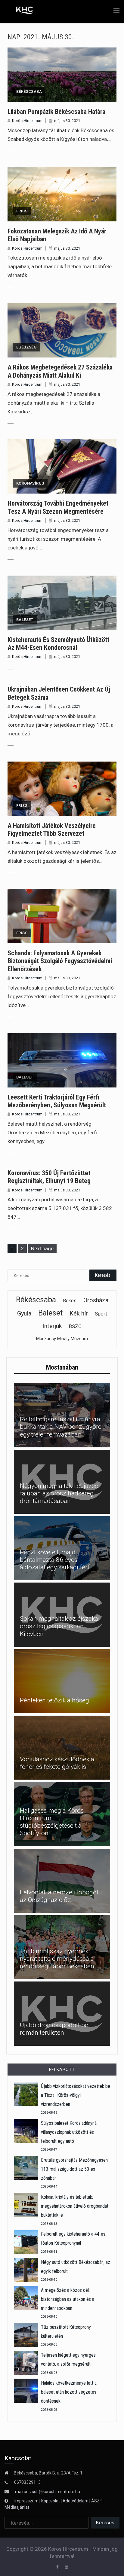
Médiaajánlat (17, 2507)
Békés (70, 1301)
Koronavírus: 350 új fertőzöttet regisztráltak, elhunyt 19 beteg (49, 1177)
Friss (22, 211)
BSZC (75, 1326)
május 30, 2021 (67, 121)
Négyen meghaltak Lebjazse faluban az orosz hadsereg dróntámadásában (59, 1493)
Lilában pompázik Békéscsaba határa (56, 112)
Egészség (26, 347)
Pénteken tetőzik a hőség (54, 1700)
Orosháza (96, 1300)
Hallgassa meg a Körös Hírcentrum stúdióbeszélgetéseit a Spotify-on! (52, 1822)
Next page (42, 1248)
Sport (101, 1314)
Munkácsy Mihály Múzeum (62, 1339)
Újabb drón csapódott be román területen (54, 2029)
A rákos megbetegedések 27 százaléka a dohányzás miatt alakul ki (60, 371)
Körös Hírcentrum (27, 121)
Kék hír (79, 1313)
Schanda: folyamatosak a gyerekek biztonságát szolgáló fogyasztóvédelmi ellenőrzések (60, 961)
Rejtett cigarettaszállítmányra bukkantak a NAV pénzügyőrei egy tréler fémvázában (61, 1427)
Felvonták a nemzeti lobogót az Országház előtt (59, 1896)
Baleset (25, 620)
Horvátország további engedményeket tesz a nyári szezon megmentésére (58, 507)
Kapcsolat (51, 2501)
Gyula (24, 1313)
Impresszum (27, 2501)
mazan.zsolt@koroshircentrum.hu (48, 2492)
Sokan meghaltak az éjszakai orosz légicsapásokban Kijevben (60, 1626)
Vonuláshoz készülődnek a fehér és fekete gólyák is (57, 1763)
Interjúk (52, 1326)
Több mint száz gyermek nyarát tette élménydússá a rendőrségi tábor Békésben (57, 1959)
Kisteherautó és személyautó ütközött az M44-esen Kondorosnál (58, 644)
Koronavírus (30, 483)
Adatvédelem (76, 2501)
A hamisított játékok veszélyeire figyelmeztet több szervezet (52, 830)
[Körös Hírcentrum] (20, 11)
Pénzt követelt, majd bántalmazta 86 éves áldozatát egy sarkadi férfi (55, 1560)
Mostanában (62, 1367)
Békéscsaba (29, 91)
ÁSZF (96, 2501)
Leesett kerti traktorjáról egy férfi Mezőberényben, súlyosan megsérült (57, 1101)
